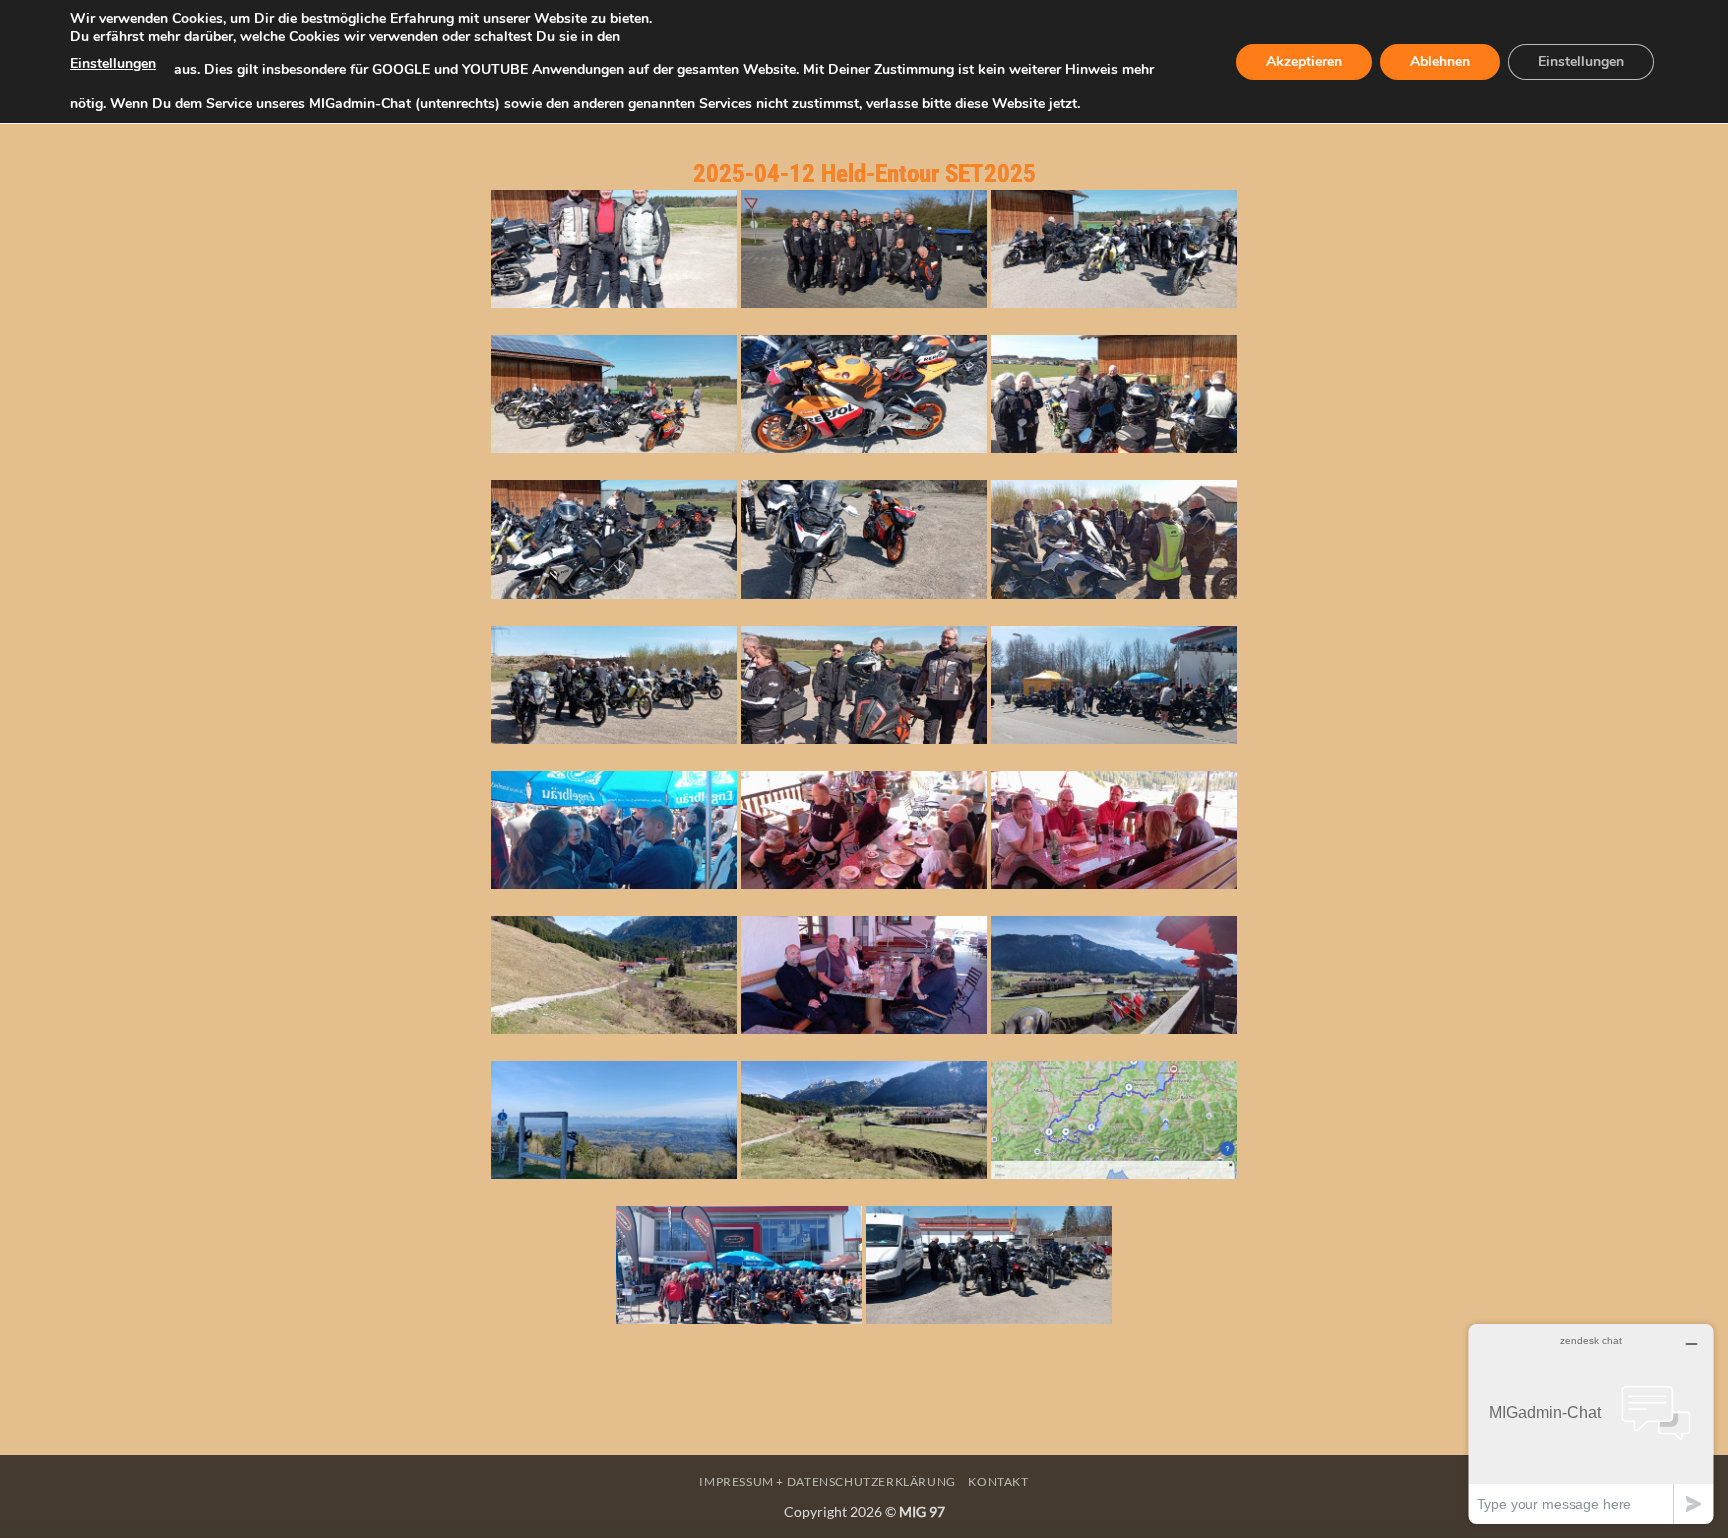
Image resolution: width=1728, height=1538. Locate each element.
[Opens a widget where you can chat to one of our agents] (1591, 1423)
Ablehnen (1440, 61)
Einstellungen (113, 63)
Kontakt (998, 1481)
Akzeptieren (1304, 61)
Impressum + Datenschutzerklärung (827, 1481)
